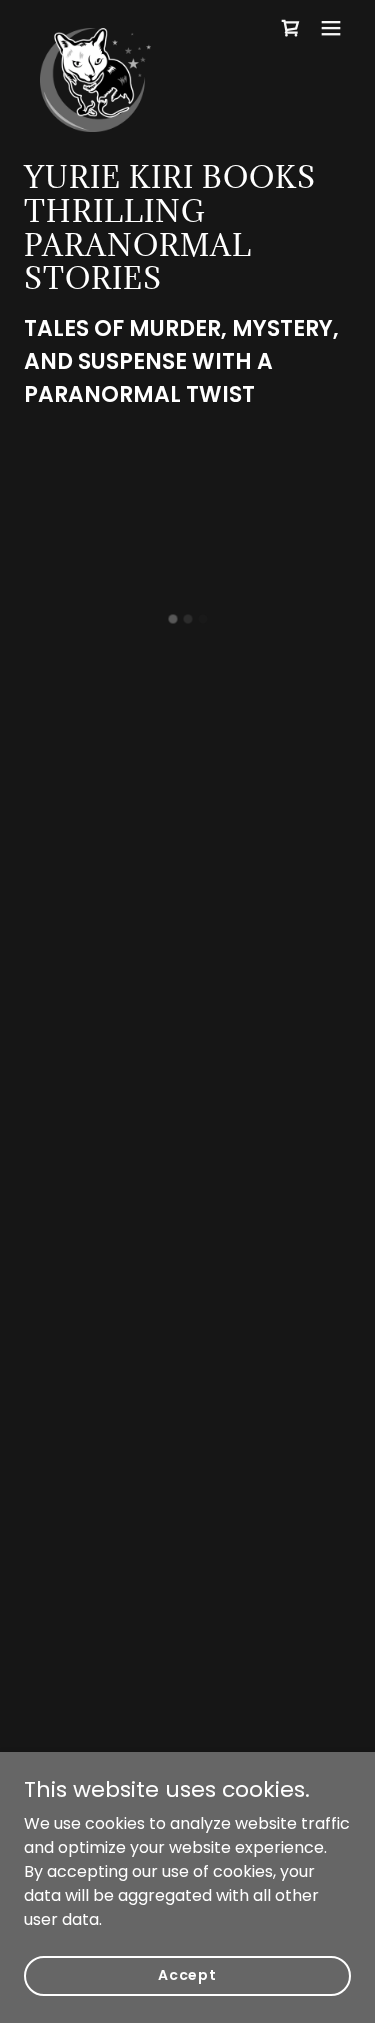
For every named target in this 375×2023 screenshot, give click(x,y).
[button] (291, 28)
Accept (187, 1975)
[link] (95, 28)
